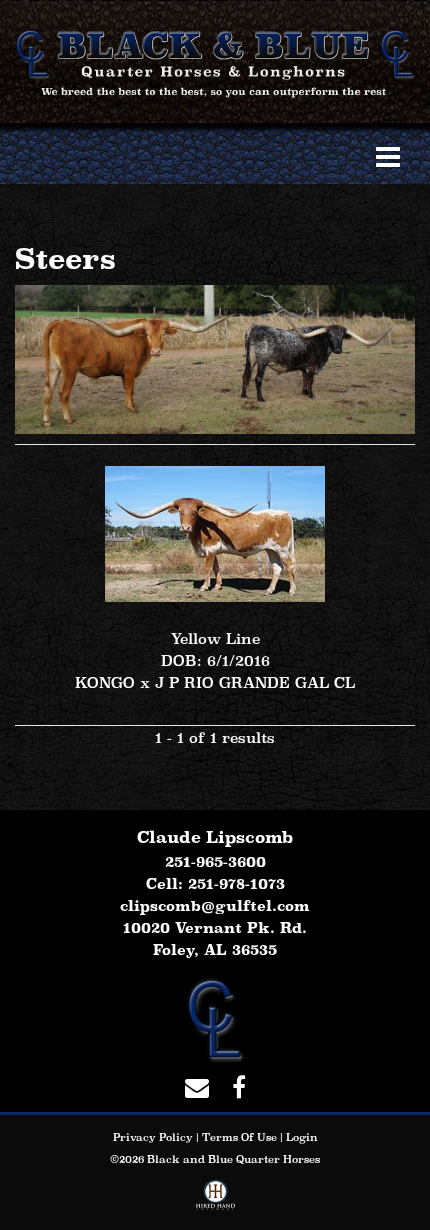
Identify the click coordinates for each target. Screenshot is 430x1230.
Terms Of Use (239, 1137)
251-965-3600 (215, 861)
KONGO (105, 682)
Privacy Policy (153, 1137)
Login (302, 1137)
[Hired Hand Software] (215, 1199)
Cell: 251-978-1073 (215, 883)
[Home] (215, 1017)
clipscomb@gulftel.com (215, 905)
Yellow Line (215, 638)
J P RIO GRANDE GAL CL (255, 682)
